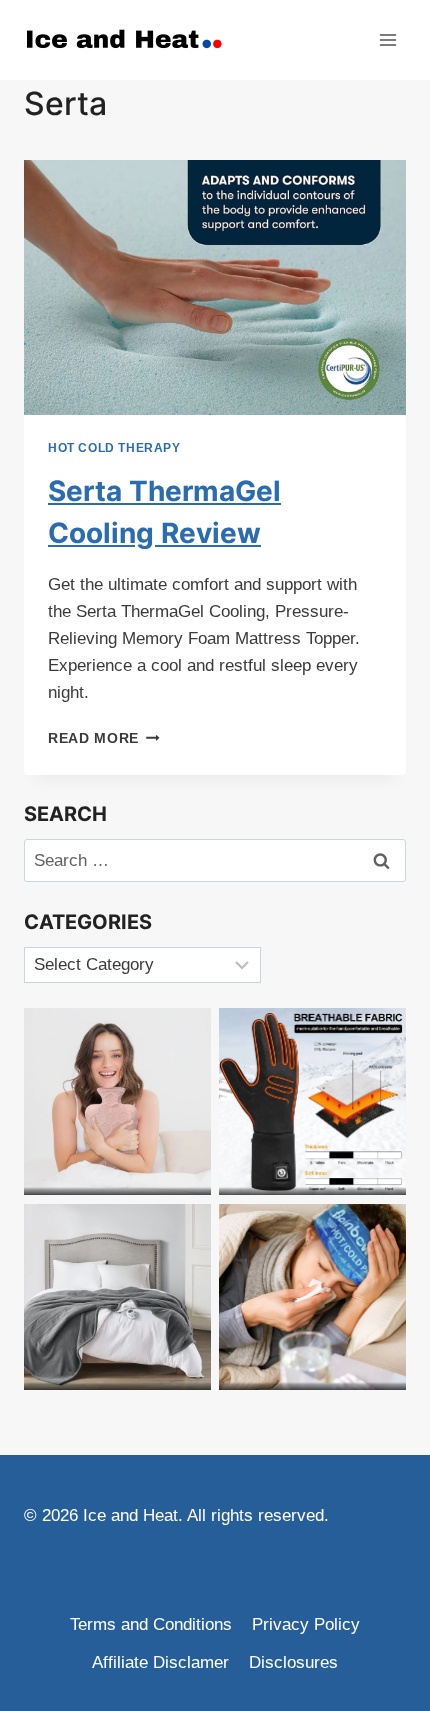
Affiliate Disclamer (160, 1662)
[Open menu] (387, 39)
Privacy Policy (306, 1624)
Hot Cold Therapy (114, 448)
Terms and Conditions (151, 1624)
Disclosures (293, 1662)
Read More (104, 738)
